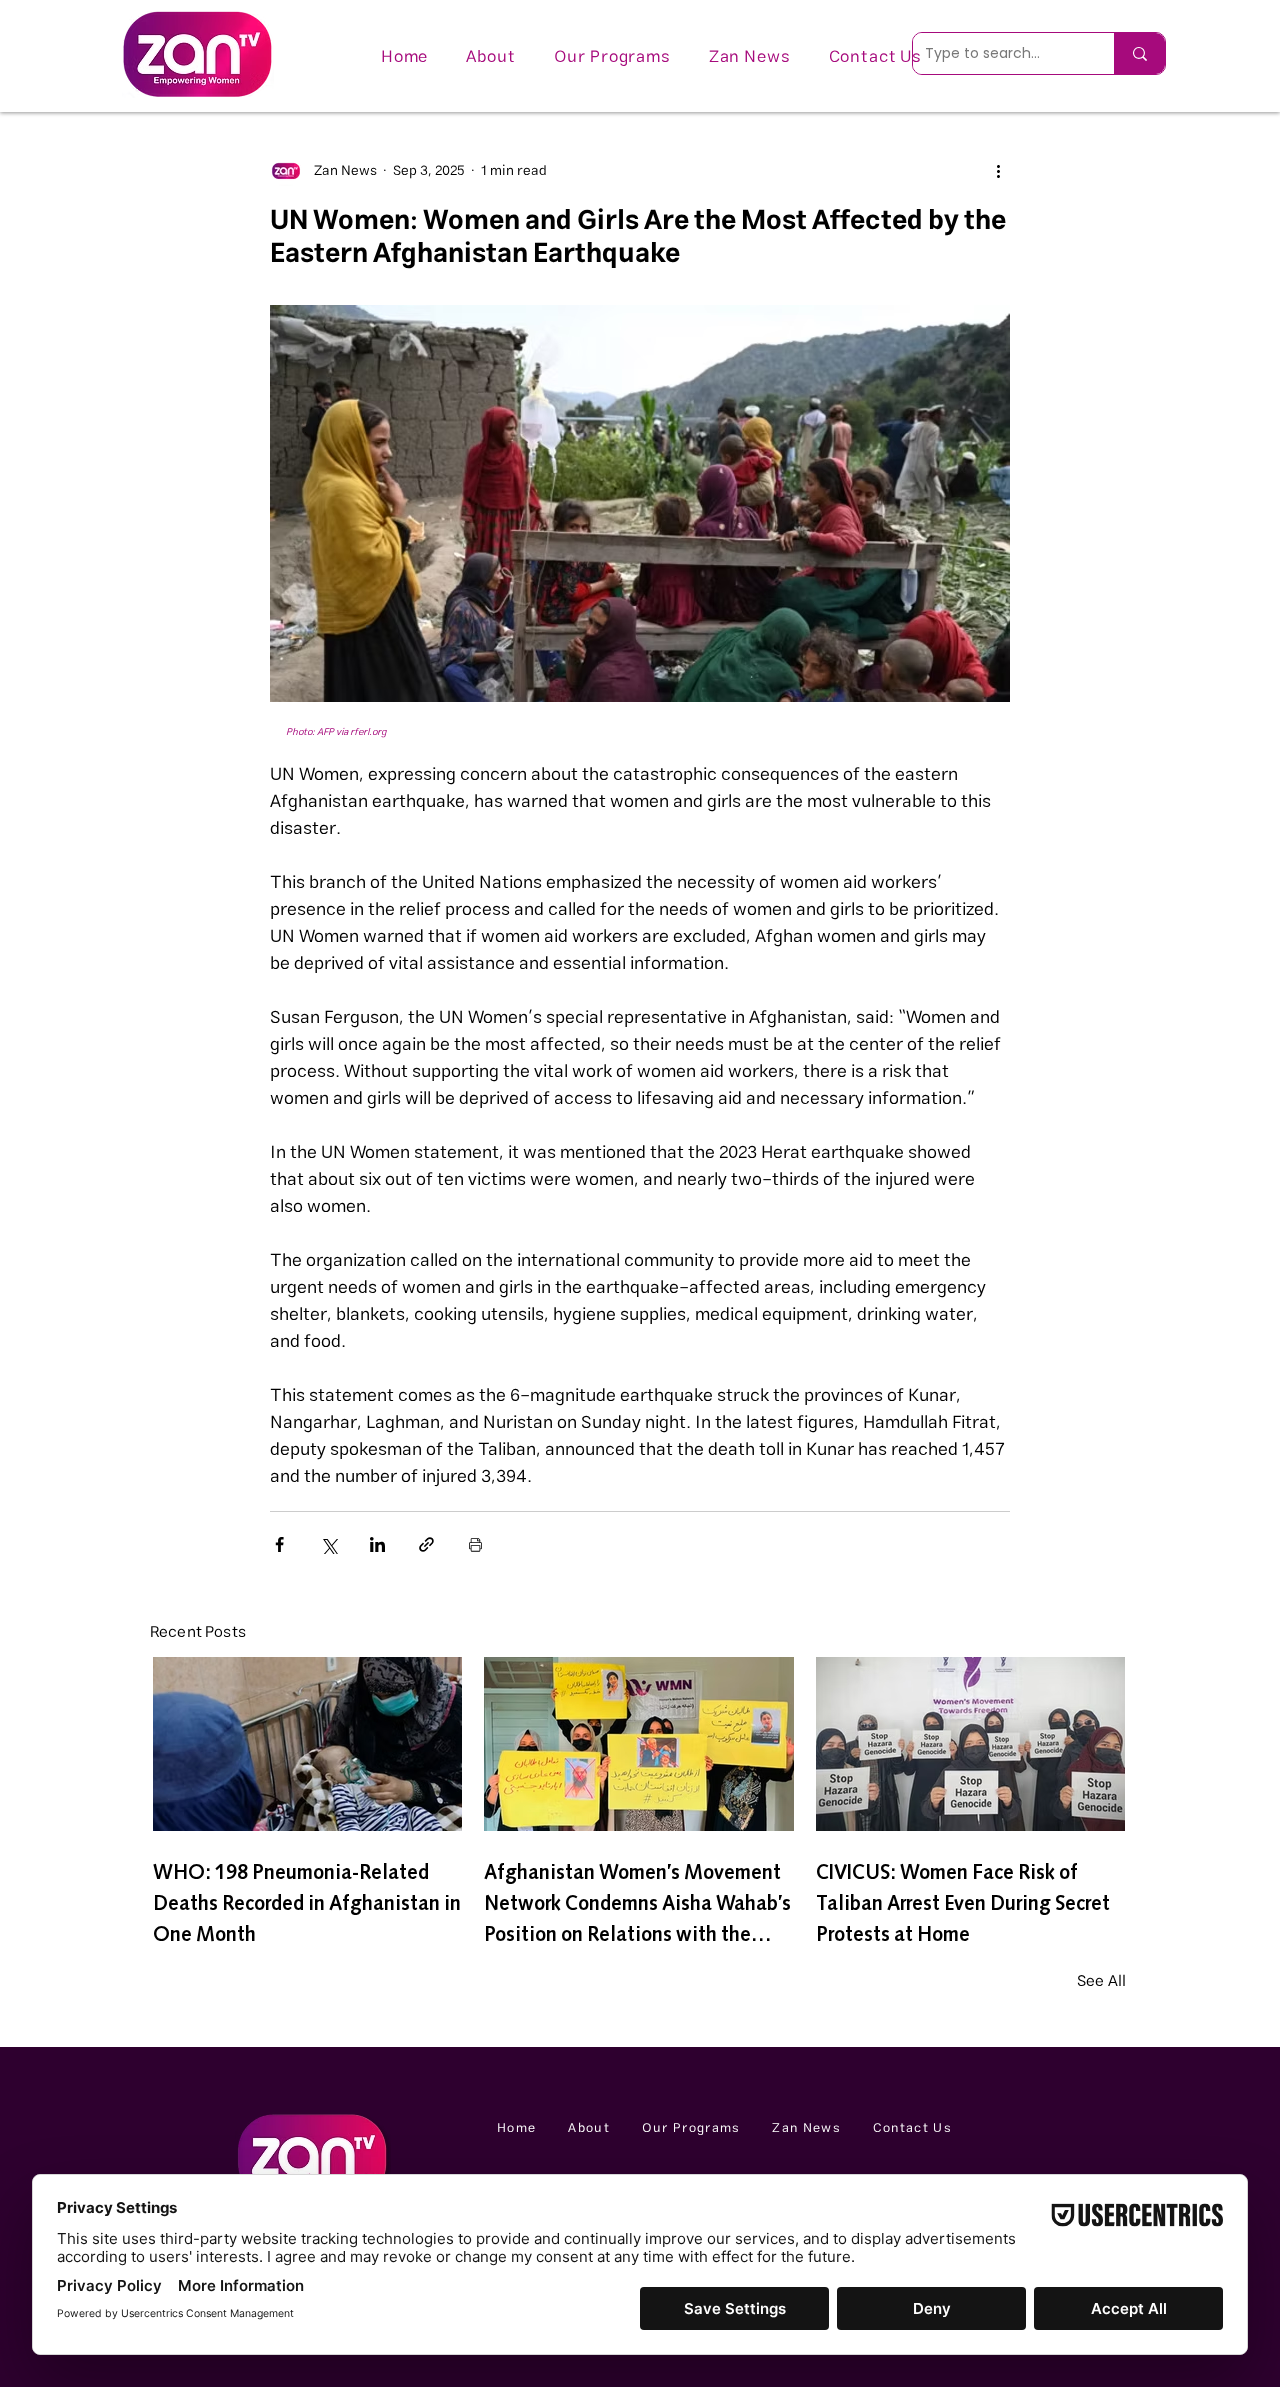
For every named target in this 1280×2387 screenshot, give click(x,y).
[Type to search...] (1139, 53)
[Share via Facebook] (279, 1544)
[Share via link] (426, 1544)
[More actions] (998, 171)
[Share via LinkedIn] (377, 1544)
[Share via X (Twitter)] (328, 1544)
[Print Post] (475, 1544)
